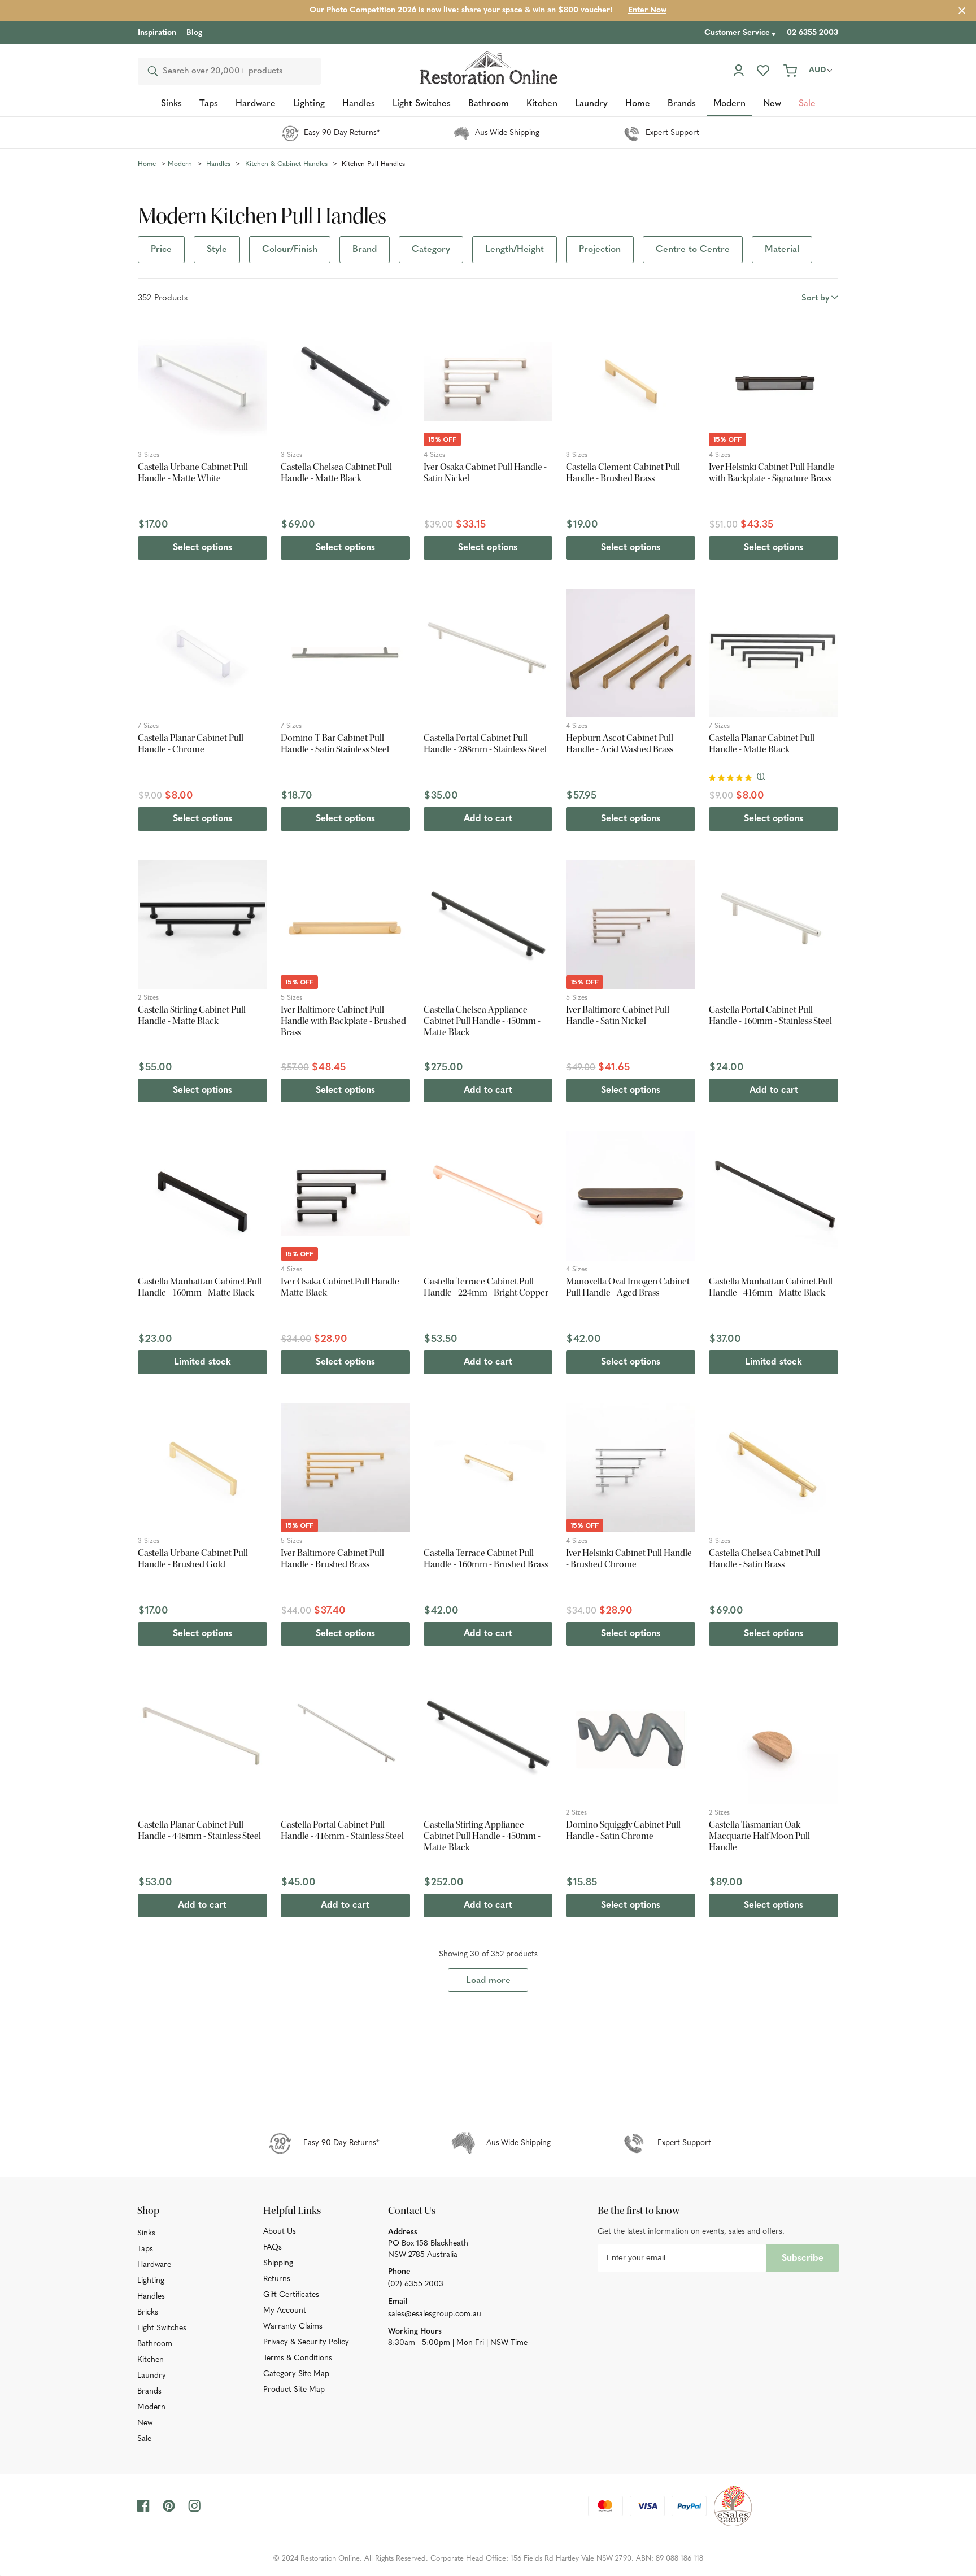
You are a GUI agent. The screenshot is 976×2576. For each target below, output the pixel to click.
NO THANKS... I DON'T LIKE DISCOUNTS (490, 1391)
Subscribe (542, 1367)
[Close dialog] (647, 1179)
